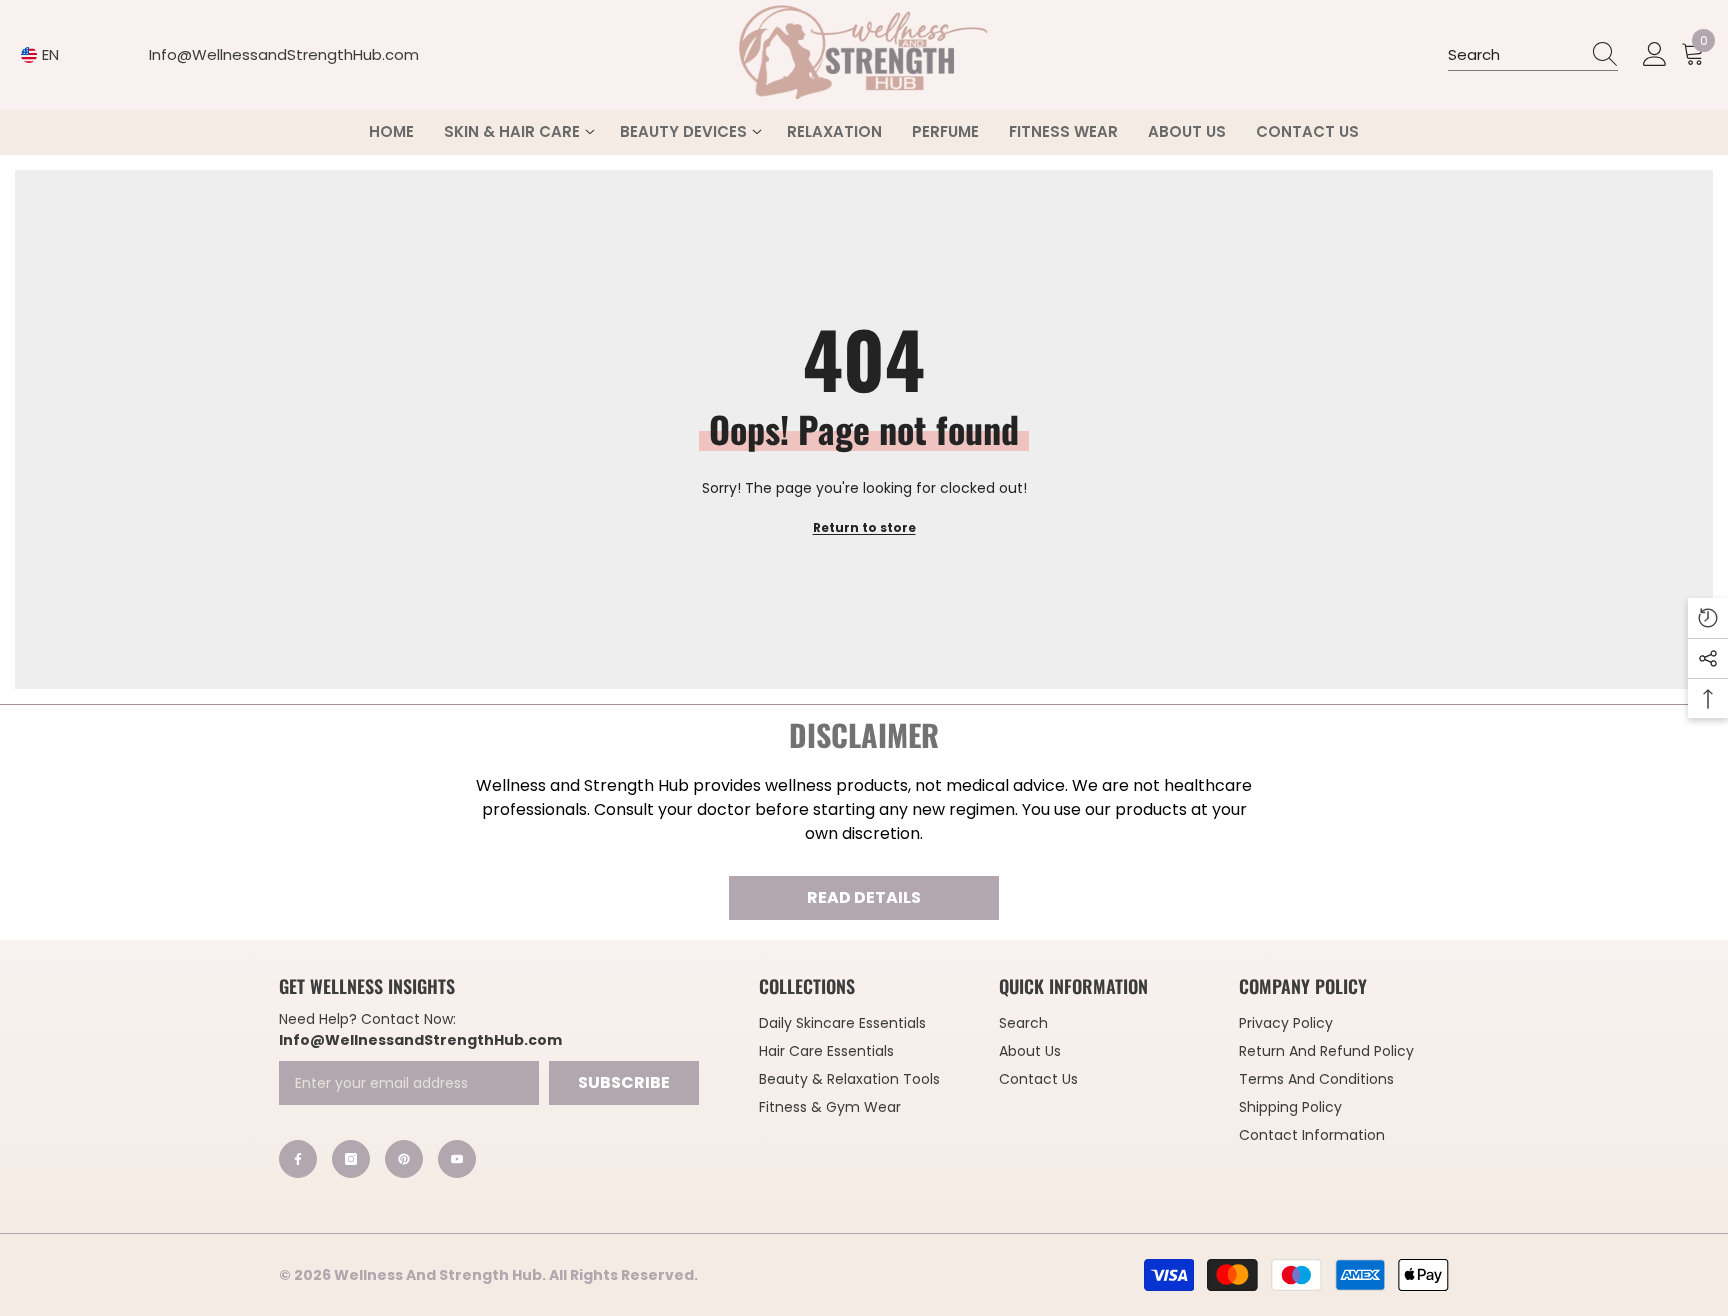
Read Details (864, 897)
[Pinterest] (404, 1159)
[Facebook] (298, 1159)
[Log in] (1655, 55)
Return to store (864, 527)
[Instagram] (351, 1159)
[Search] (1533, 55)
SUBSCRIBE (624, 1082)
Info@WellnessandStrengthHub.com (284, 54)
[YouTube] (457, 1159)
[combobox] (1514, 55)
